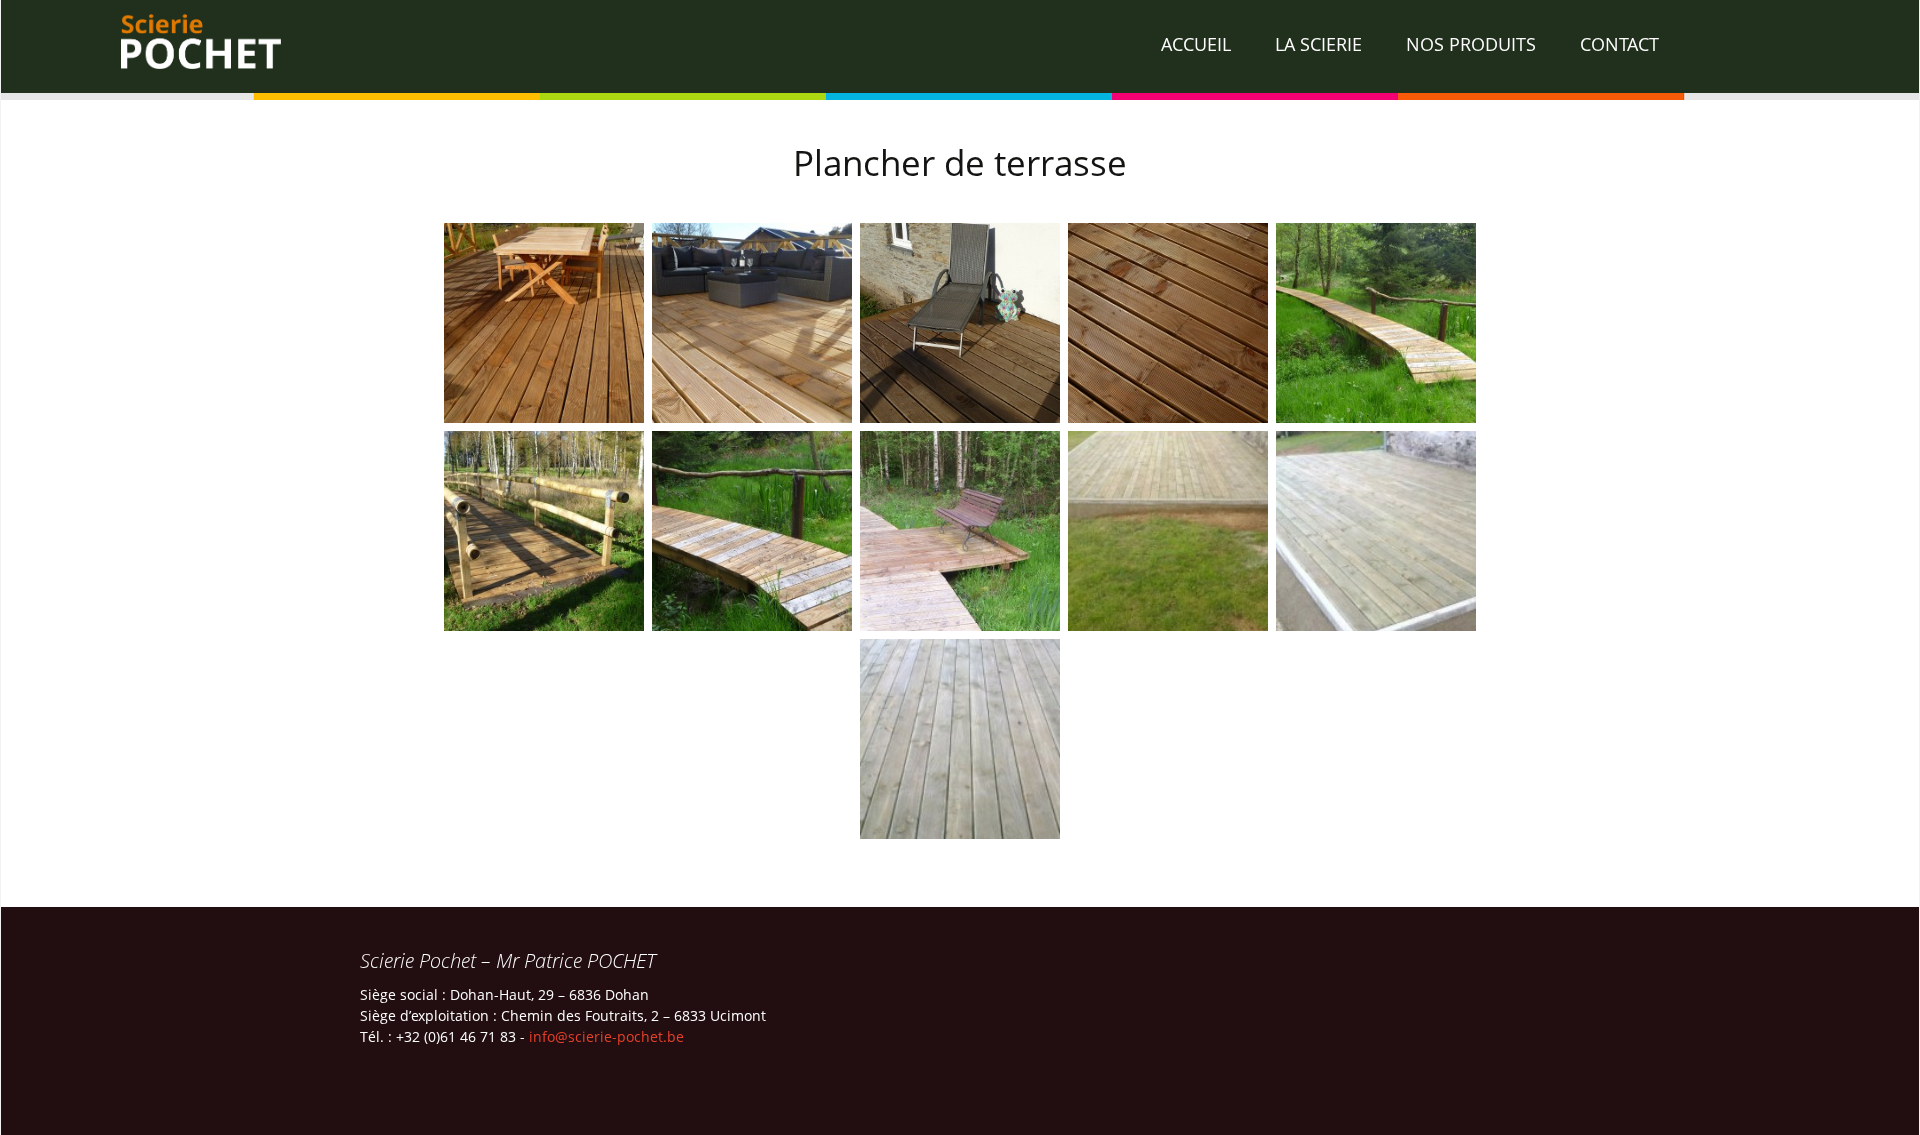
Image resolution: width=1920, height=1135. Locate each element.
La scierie (1318, 44)
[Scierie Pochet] (960, 50)
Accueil (1196, 44)
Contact (1619, 44)
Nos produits (1471, 44)
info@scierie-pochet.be (606, 1036)
